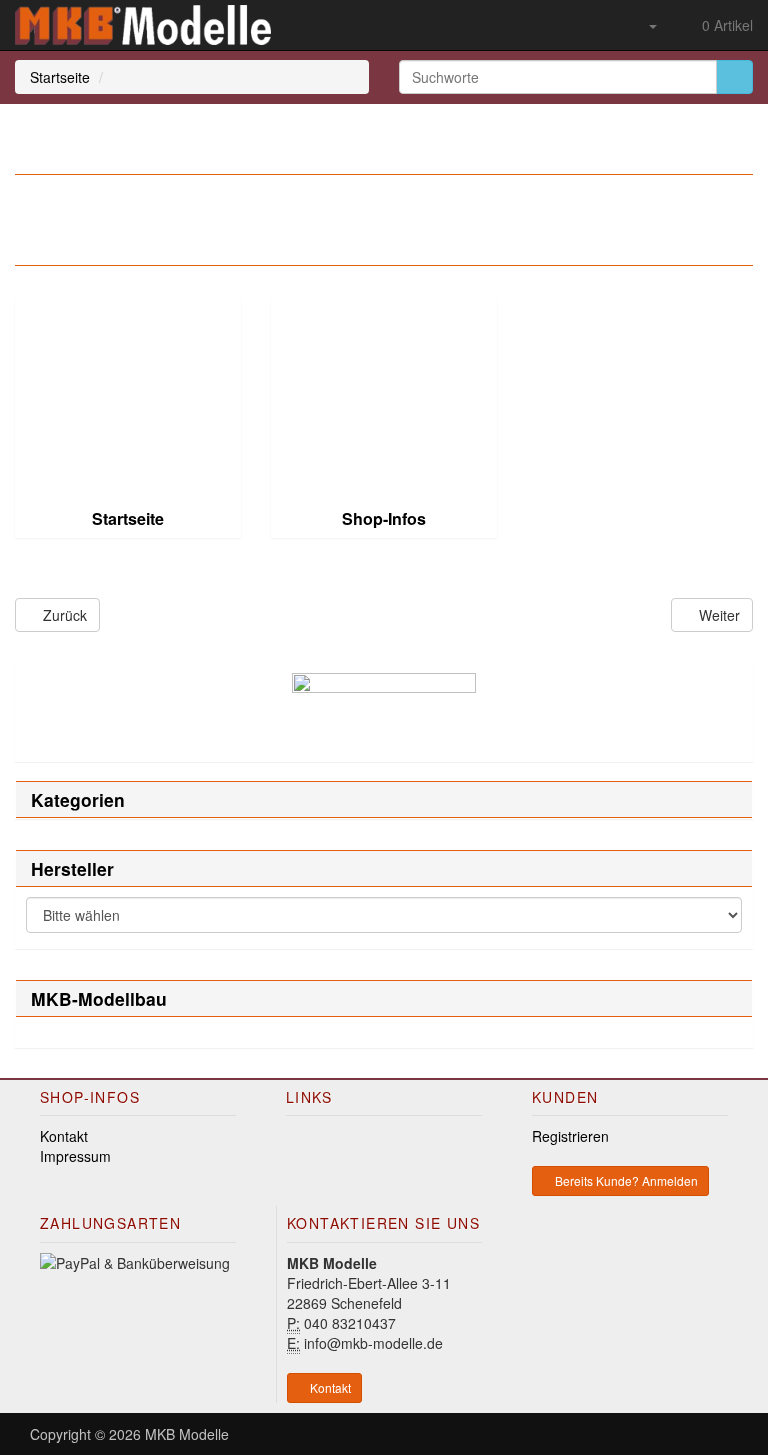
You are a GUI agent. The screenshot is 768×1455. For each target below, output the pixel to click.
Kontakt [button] (329, 1387)
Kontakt (64, 1136)
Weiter (717, 615)
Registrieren (570, 1136)
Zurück (63, 615)
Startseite (60, 77)
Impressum (75, 1156)
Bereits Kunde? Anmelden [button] (625, 1180)
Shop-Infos (384, 518)
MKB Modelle (187, 1434)
